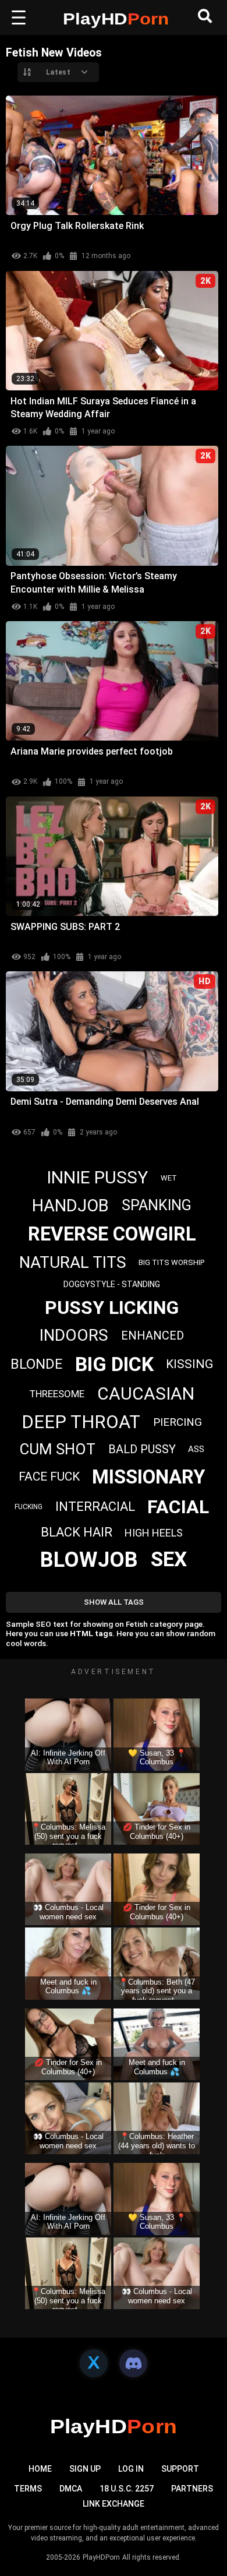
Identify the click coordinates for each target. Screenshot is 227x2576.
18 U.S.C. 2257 (127, 2489)
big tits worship (171, 1262)
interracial (95, 1507)
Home (40, 2469)
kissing (189, 1364)
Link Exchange (114, 2504)
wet (169, 1178)
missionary (148, 1477)
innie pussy (97, 1177)
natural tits (73, 1262)
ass (196, 1449)
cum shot (57, 1449)
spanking (157, 1205)
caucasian (146, 1393)
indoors (74, 1335)
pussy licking (112, 1308)
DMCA (71, 2489)
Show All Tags (114, 1602)
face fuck (49, 1476)
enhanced (152, 1335)
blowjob (89, 1560)
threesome (57, 1394)
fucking (29, 1507)
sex (169, 1560)
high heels (154, 1533)
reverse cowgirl (112, 1234)
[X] (94, 2363)
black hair (77, 1532)
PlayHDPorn (101, 2557)
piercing (178, 1422)
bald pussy (142, 1449)
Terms (28, 2489)
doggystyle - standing (112, 1284)
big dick (114, 1364)
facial (178, 1507)
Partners (192, 2489)
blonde (36, 1364)
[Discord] (133, 2363)
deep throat (81, 1422)
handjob (70, 1206)
